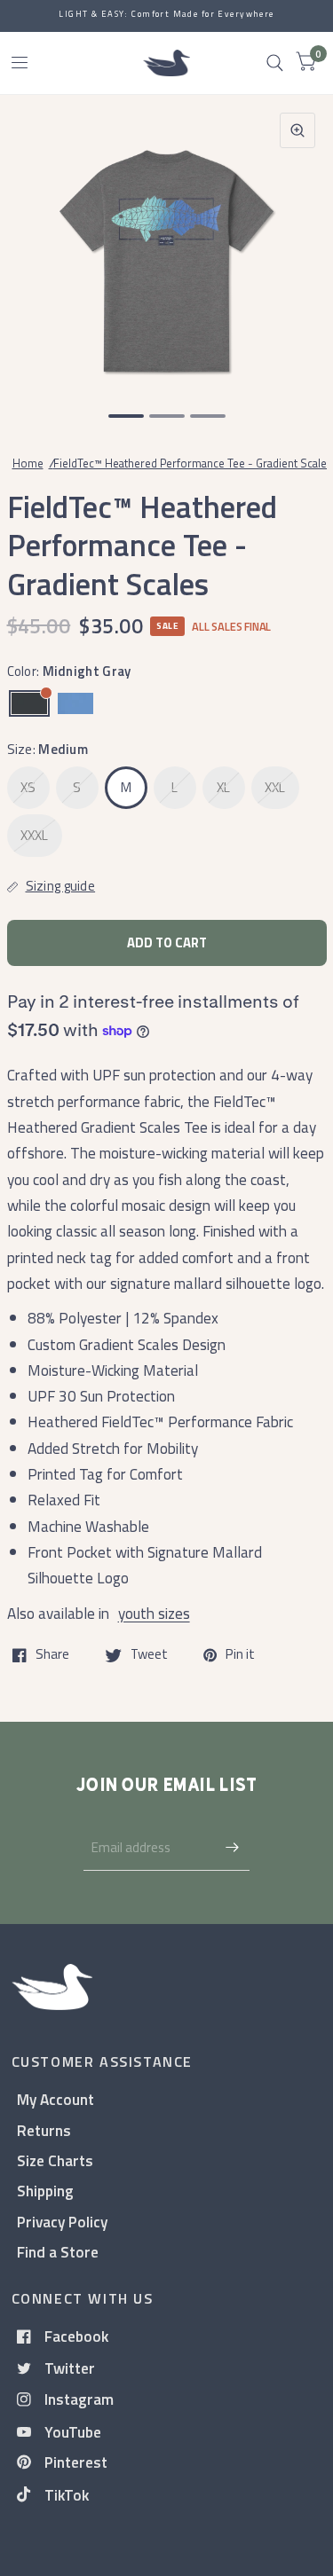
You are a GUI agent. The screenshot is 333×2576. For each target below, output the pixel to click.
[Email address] (232, 1848)
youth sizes (154, 1613)
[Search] (275, 63)
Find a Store (58, 2252)
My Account (55, 2099)
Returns (44, 2130)
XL (224, 787)
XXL (275, 787)
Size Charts (55, 2160)
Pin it (240, 1655)
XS (28, 787)
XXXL (35, 835)
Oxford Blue (75, 703)
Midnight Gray (29, 703)
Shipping (45, 2191)
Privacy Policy (62, 2222)
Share (52, 1655)
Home (28, 463)
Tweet (149, 1655)
